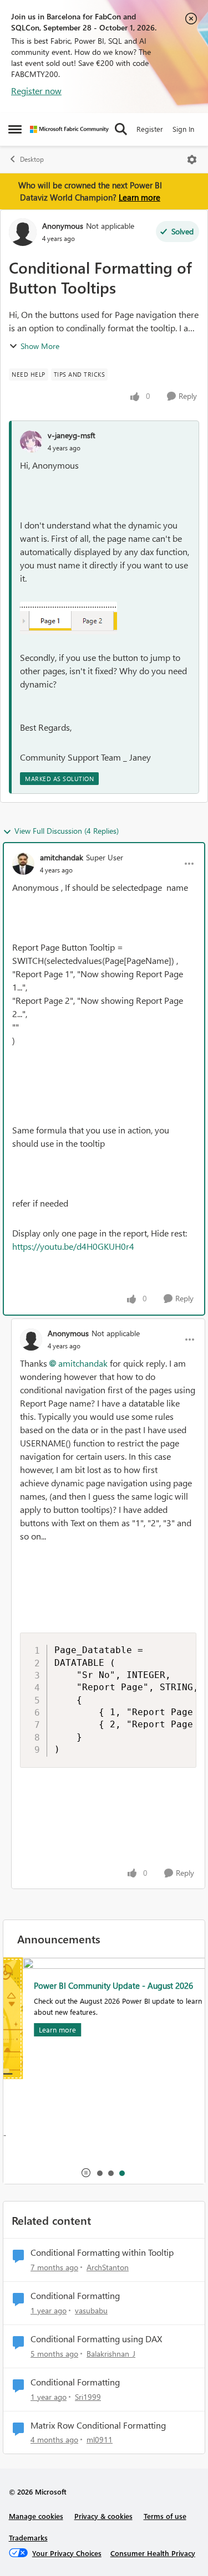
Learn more (139, 197)
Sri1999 (88, 2397)
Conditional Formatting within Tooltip (102, 2252)
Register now (36, 91)
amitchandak (62, 857)
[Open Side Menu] (15, 129)
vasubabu (91, 2310)
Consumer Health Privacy (153, 2553)
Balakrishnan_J (111, 2354)
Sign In (183, 129)
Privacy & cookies (103, 2516)
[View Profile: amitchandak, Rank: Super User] (23, 864)
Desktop (32, 159)
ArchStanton (108, 2267)
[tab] (99, 2173)
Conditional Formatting (75, 2296)
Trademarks (28, 2537)
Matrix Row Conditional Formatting (98, 2425)
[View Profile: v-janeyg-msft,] (31, 442)
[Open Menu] (192, 160)
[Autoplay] (86, 2173)
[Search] (121, 129)
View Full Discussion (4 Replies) (67, 831)
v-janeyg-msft (72, 435)
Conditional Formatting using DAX (96, 2339)
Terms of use (165, 2516)
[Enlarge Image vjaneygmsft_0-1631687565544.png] (69, 618)
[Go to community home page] (69, 129)
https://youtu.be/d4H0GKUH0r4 (73, 1246)
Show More (40, 346)
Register (150, 129)
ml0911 (100, 2439)
